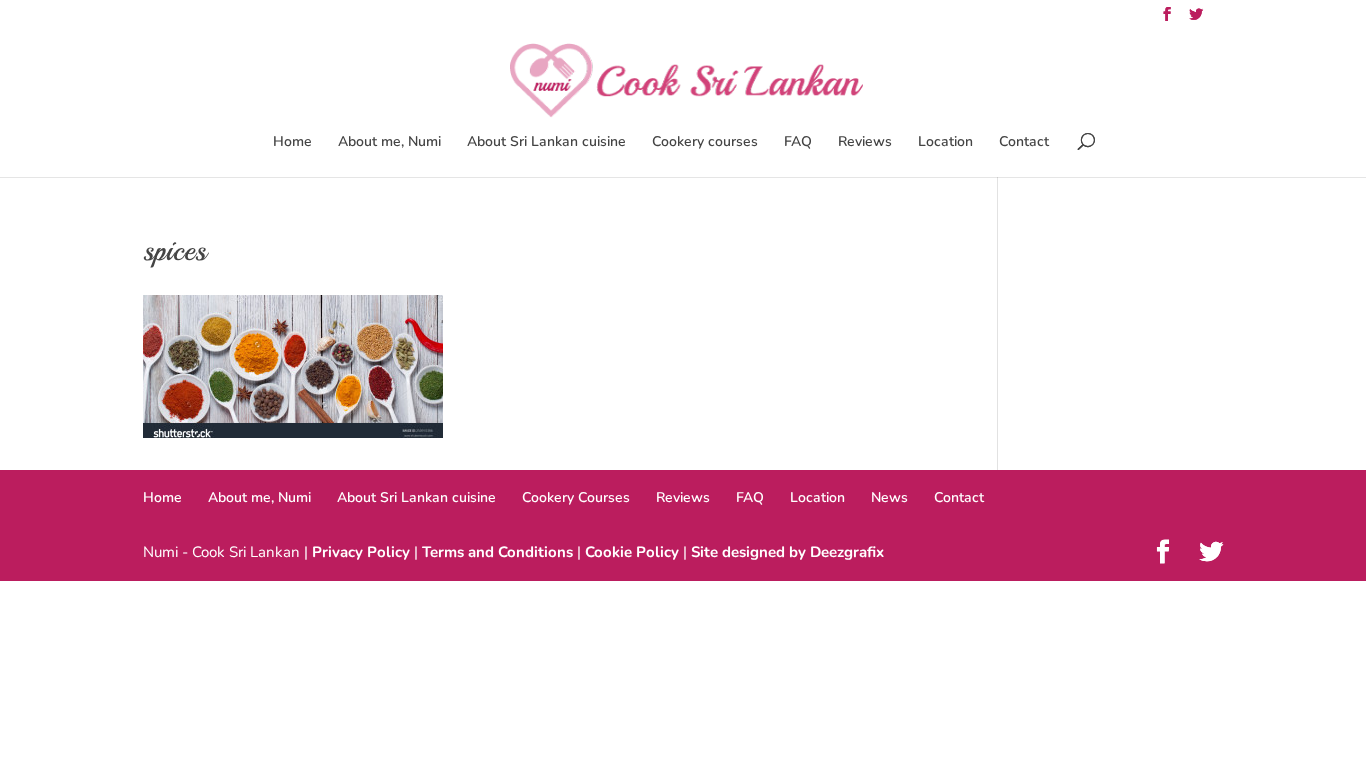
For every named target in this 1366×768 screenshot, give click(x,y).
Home (292, 143)
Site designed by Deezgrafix (787, 552)
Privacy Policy (361, 552)
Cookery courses (705, 143)
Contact (1024, 143)
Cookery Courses (576, 497)
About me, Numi (389, 143)
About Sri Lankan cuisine (546, 143)
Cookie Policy (632, 552)
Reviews (865, 143)
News (889, 497)
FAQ (798, 143)
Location (945, 143)
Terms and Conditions (497, 552)
